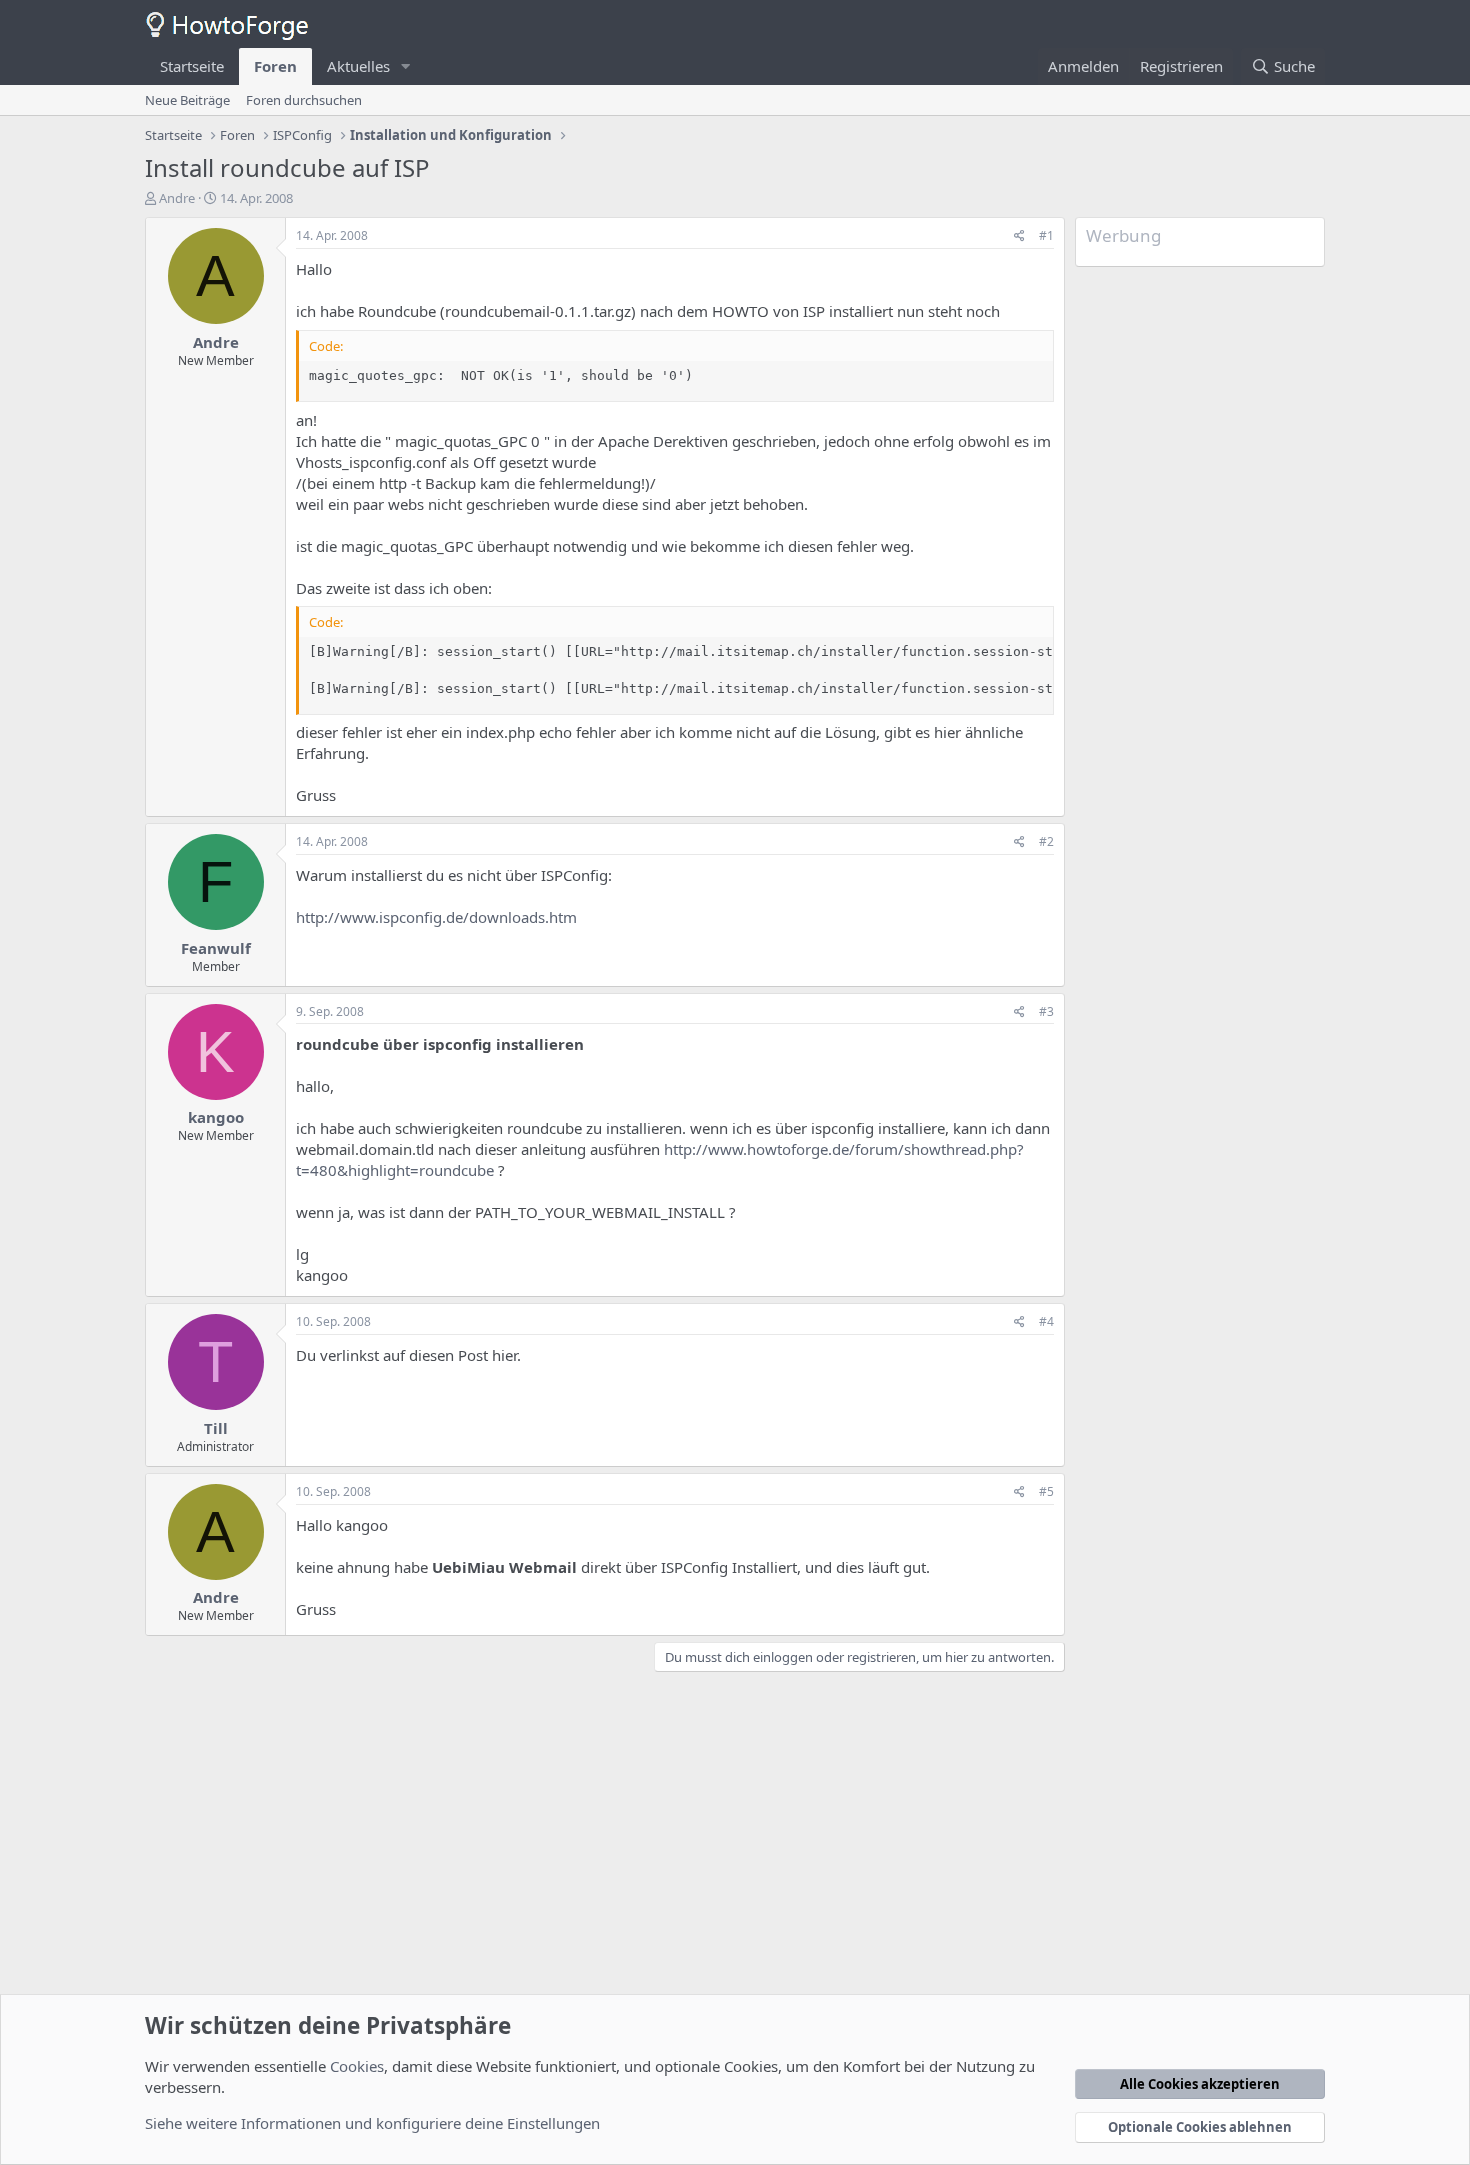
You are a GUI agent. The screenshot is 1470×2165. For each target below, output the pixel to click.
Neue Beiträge (187, 100)
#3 (1046, 1011)
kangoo (216, 1117)
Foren (275, 66)
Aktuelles (358, 66)
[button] (406, 66)
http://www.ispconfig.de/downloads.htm (436, 917)
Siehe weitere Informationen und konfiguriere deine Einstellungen (372, 2123)
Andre (177, 198)
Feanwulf (216, 948)
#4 (1046, 1321)
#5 (1046, 1491)
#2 (1046, 841)
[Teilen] (1019, 236)
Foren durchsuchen (304, 100)
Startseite (192, 66)
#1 (1046, 235)
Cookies (357, 2066)
